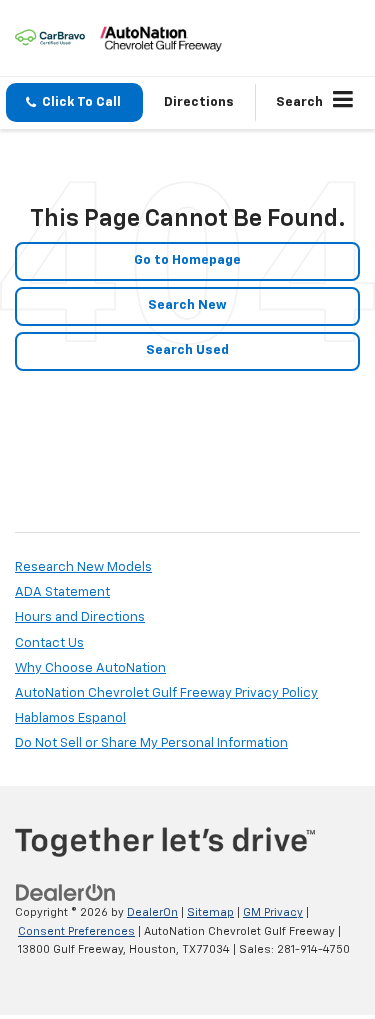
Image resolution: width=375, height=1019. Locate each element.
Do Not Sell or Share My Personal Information (151, 743)
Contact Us (49, 643)
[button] (74, 102)
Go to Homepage (187, 260)
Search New (187, 305)
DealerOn (152, 912)
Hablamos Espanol (70, 718)
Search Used (187, 350)
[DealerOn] (66, 893)
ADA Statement (62, 592)
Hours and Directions (80, 617)
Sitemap (210, 912)
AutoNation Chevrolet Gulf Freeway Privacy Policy (166, 693)
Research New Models (83, 567)
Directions (199, 102)
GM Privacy (273, 912)
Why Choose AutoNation (90, 668)
